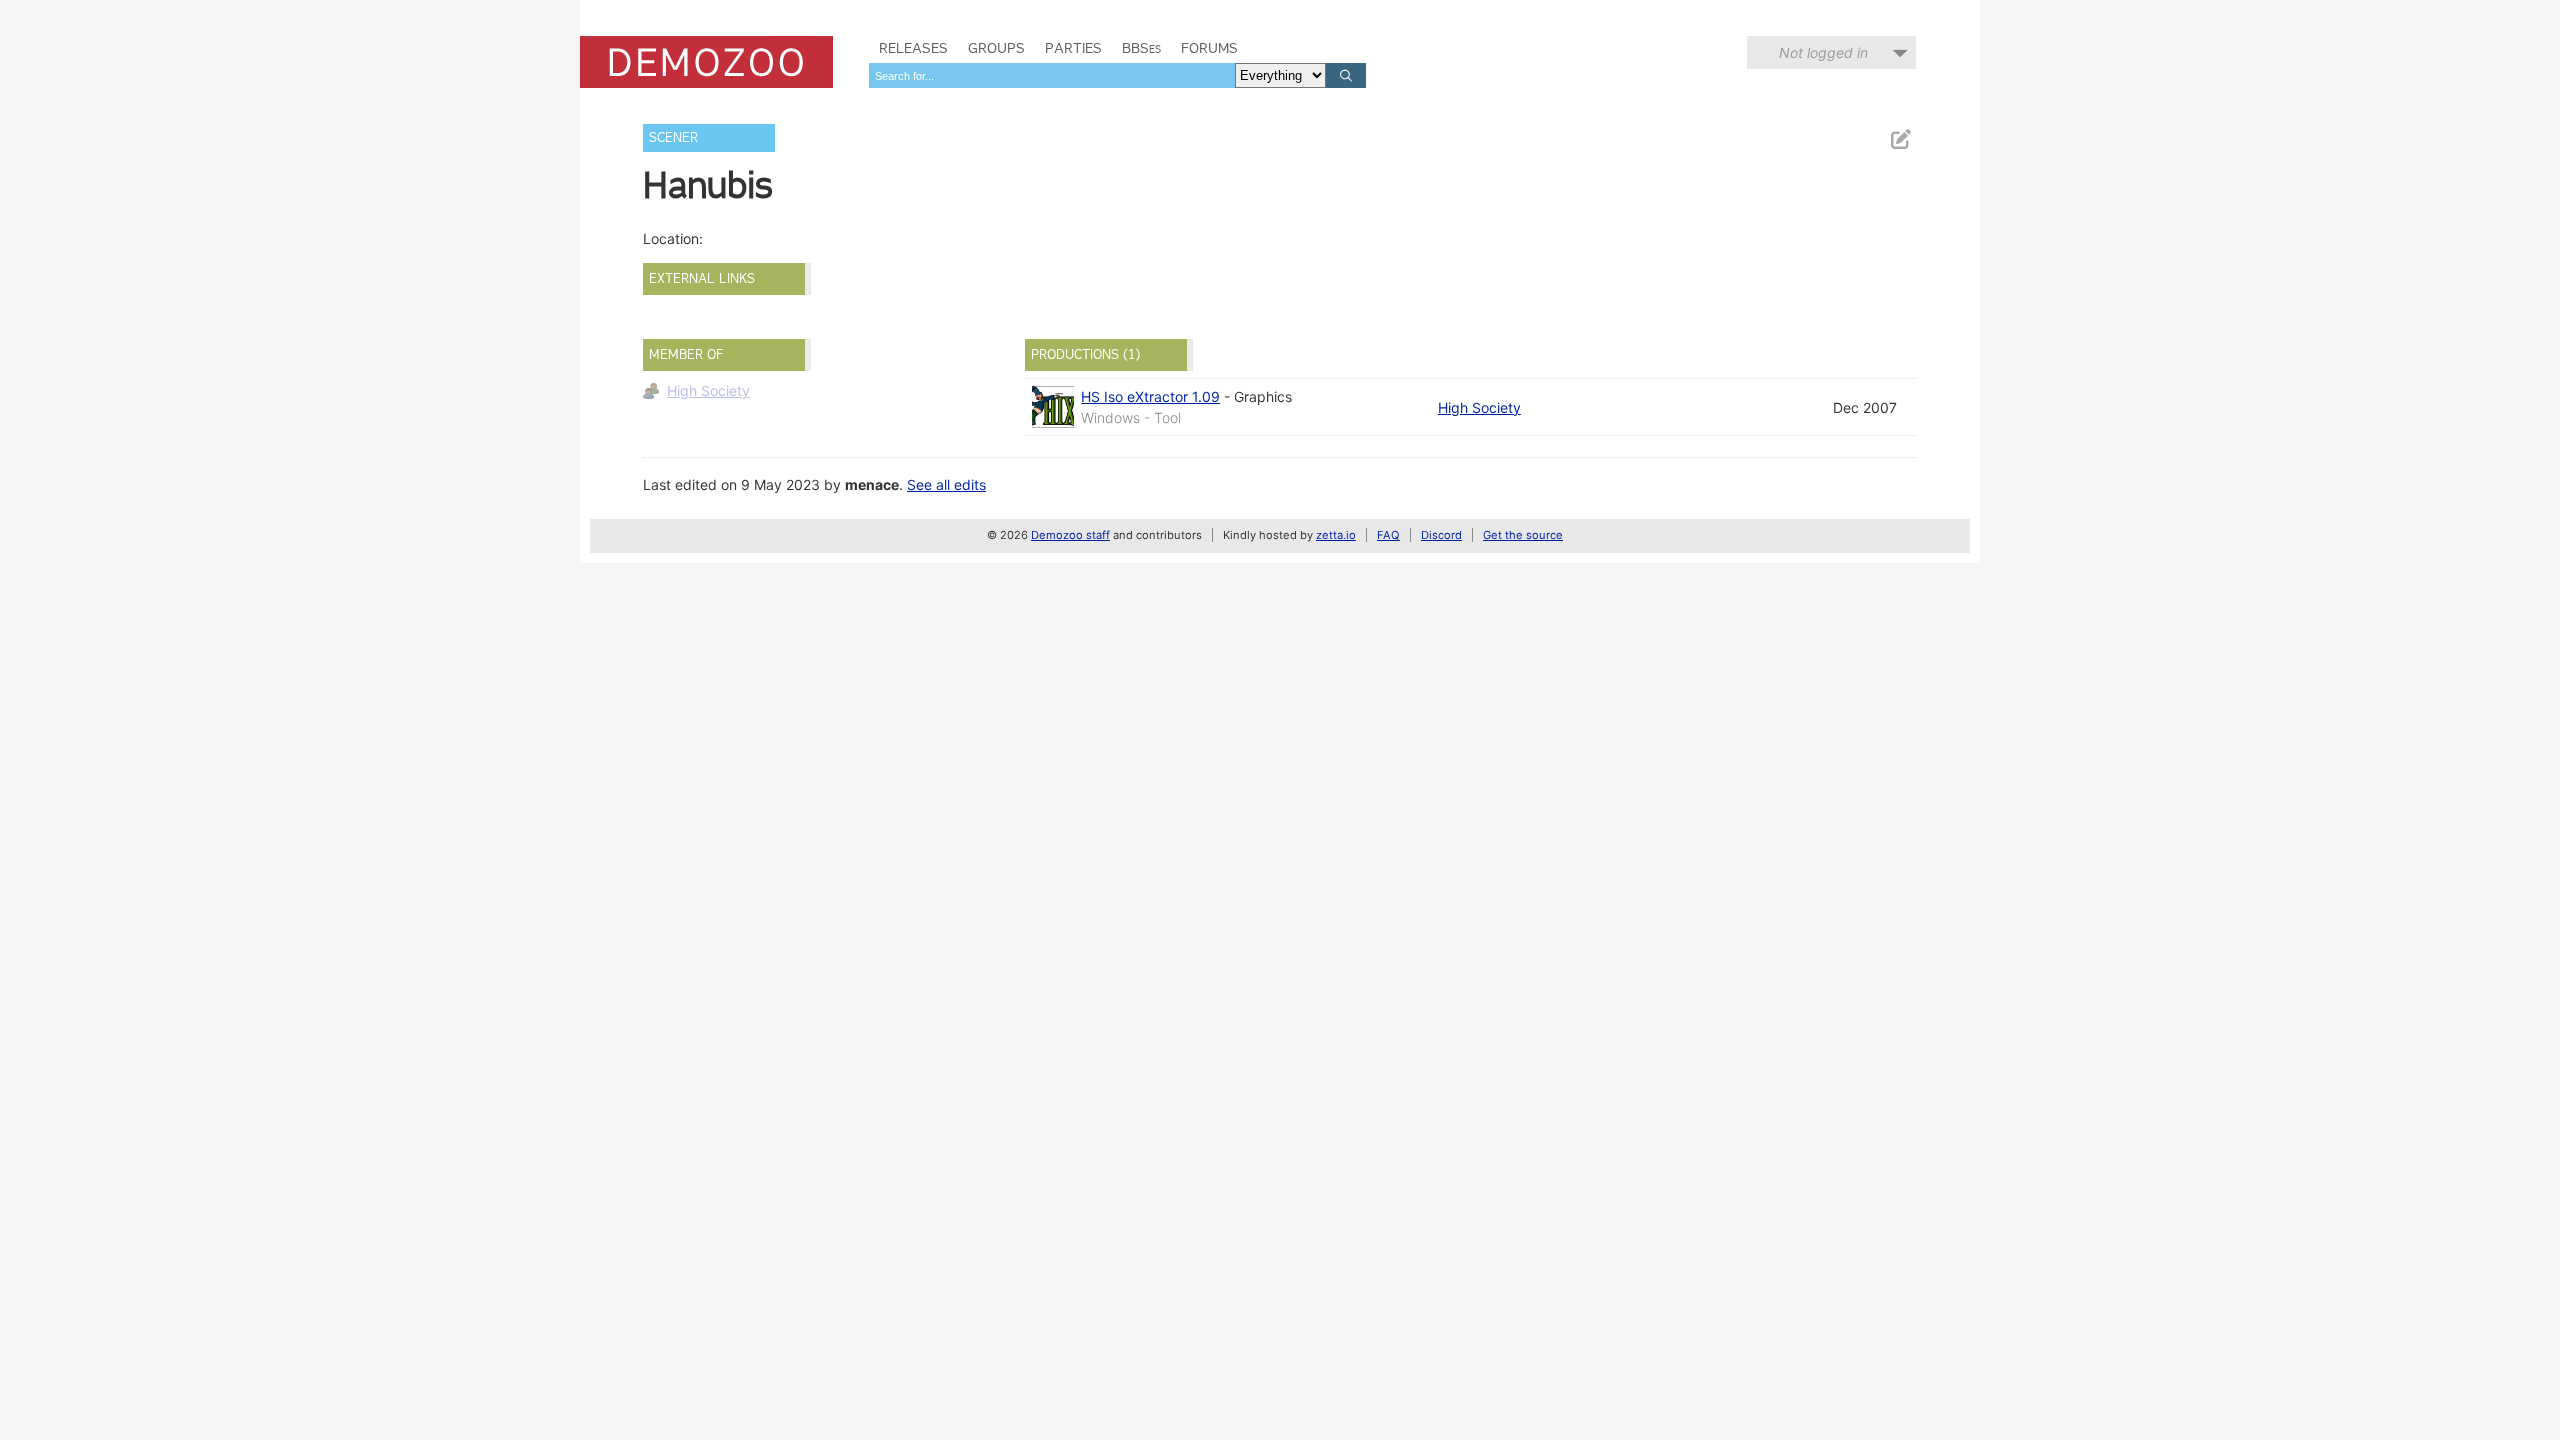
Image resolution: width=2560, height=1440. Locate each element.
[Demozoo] (706, 62)
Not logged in (1823, 52)
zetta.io (1336, 535)
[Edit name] (1900, 139)
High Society (708, 390)
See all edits (946, 484)
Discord (1441, 535)
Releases (913, 48)
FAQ (1388, 535)
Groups (996, 48)
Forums (1209, 48)
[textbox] (1052, 75)
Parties (1073, 48)
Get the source (1523, 535)
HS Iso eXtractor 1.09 (1150, 396)
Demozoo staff (1070, 535)
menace (872, 484)
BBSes (1141, 48)
